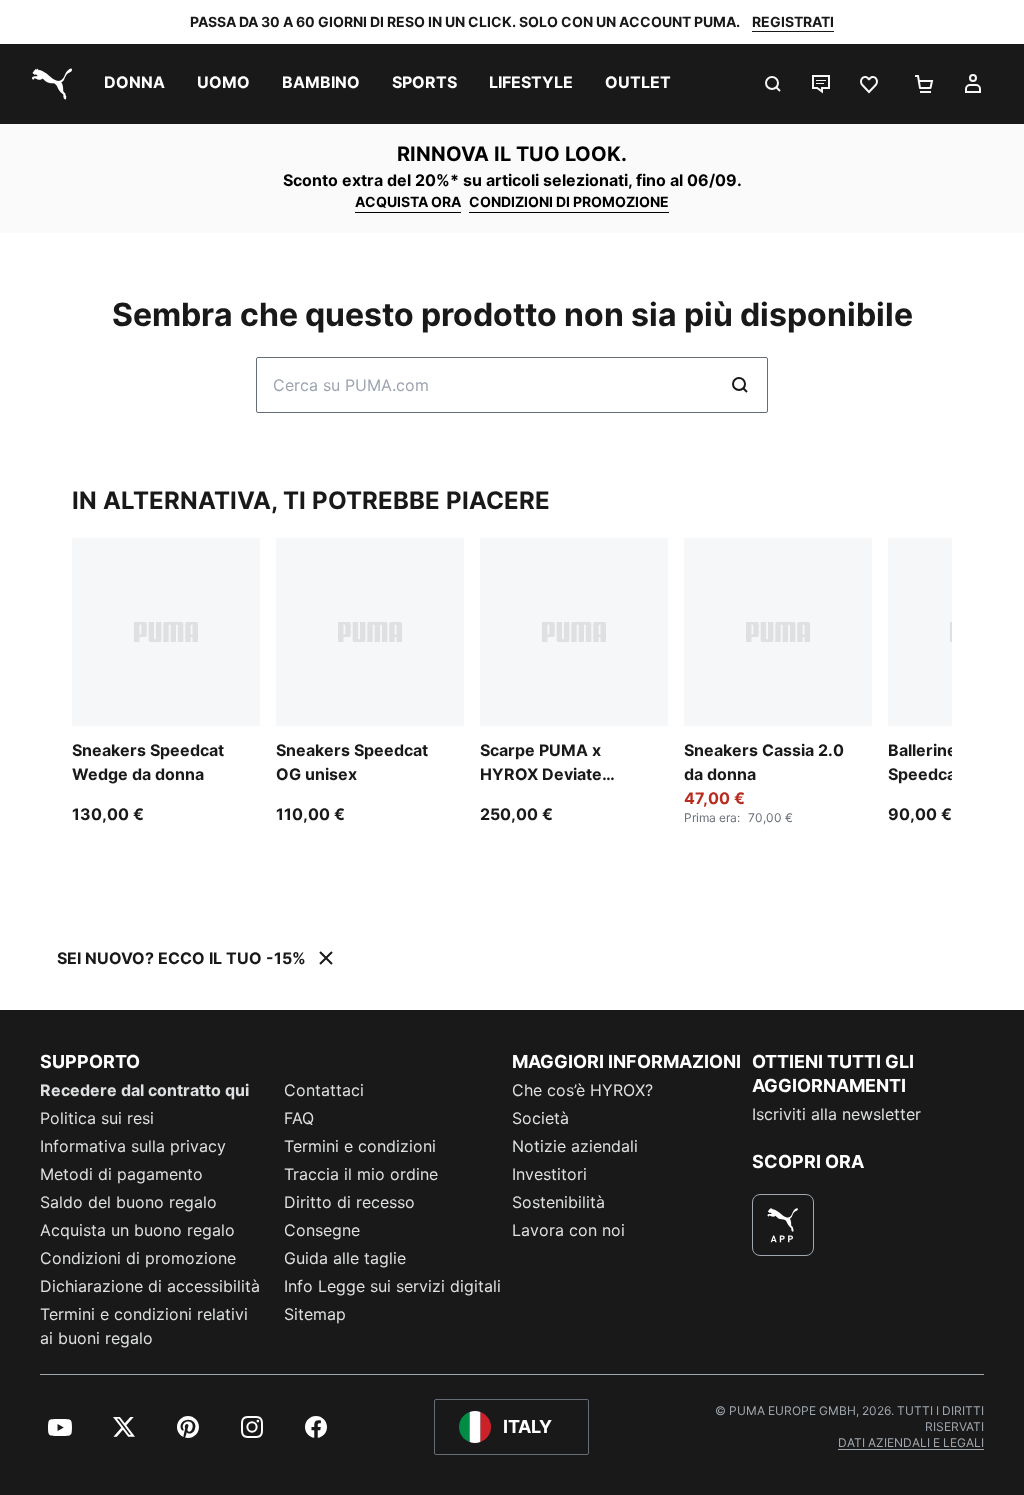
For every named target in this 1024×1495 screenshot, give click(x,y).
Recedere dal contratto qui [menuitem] (144, 1090)
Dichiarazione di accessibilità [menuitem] (150, 1286)
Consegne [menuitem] (322, 1230)
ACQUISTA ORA (408, 201)
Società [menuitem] (540, 1118)
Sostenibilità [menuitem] (558, 1202)
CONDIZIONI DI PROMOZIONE (569, 201)
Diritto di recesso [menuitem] (349, 1202)
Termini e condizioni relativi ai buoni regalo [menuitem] (144, 1326)
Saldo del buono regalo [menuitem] (128, 1202)
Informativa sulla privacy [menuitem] (133, 1146)
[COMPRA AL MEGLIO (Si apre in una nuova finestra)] (783, 1225)
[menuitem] (134, 84)
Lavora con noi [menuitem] (568, 1230)
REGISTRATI (793, 21)
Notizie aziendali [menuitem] (575, 1146)
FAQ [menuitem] (299, 1118)
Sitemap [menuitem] (315, 1314)
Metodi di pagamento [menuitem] (121, 1174)
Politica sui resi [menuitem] (97, 1118)
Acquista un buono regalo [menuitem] (137, 1230)
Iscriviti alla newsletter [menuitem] (836, 1114)
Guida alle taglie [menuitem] (345, 1258)
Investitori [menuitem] (549, 1174)
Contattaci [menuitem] (324, 1090)
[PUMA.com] (48, 84)
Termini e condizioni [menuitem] (360, 1146)
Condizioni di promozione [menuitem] (138, 1258)
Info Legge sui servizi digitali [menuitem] (392, 1286)
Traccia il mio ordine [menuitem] (361, 1174)
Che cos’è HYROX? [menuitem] (582, 1090)
